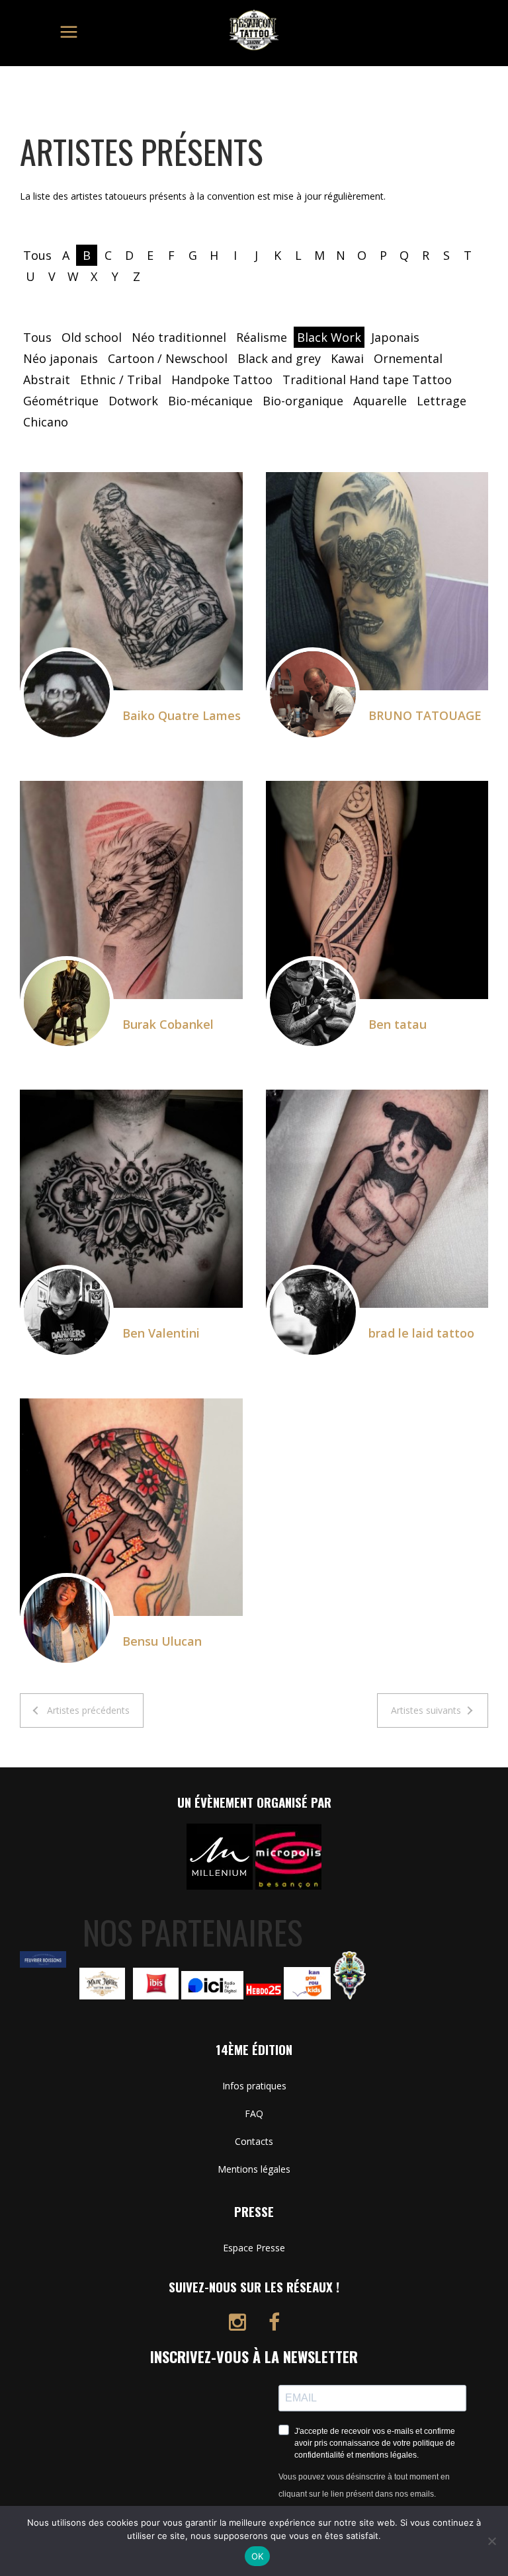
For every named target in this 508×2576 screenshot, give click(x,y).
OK (258, 2556)
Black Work (329, 337)
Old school (92, 337)
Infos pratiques (254, 2086)
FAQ (254, 2113)
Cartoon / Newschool (168, 358)
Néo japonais (61, 358)
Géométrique (61, 401)
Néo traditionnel (179, 337)
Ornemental (408, 358)
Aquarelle (380, 401)
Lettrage (442, 401)
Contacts (254, 2141)
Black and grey (279, 358)
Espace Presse (254, 2248)
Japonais (395, 337)
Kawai (347, 358)
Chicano (46, 422)
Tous (37, 255)
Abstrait (47, 380)
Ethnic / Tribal (121, 380)
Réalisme (262, 337)
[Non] (491, 2541)
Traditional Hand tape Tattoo (367, 380)
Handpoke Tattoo (222, 380)
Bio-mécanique (210, 401)
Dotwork (133, 401)
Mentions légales (254, 2169)
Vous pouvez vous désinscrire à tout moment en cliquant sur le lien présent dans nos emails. (364, 2485)
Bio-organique (303, 401)
